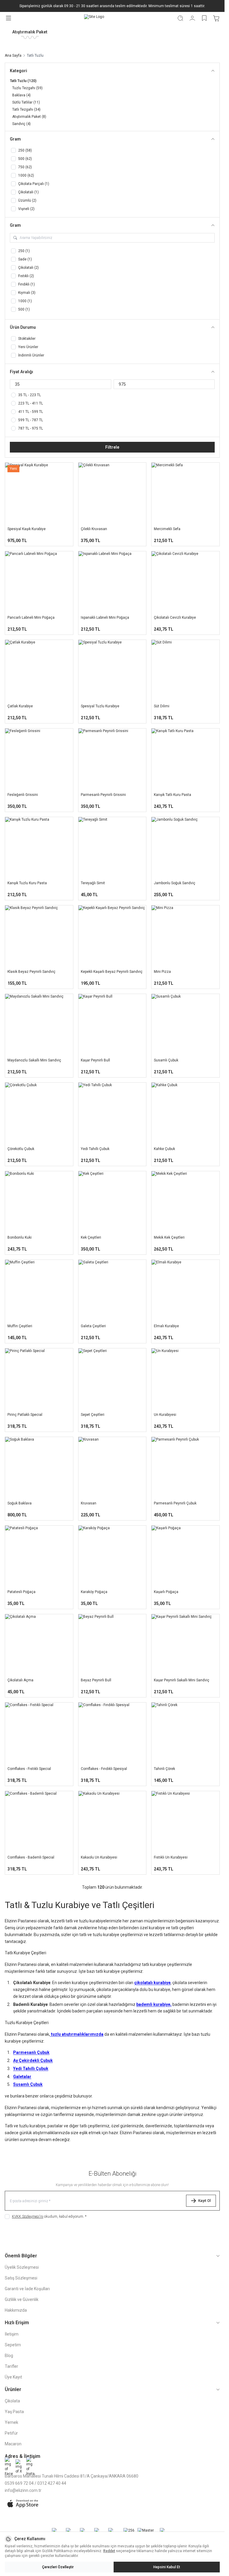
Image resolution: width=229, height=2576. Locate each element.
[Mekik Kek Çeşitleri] (185, 1202)
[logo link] (94, 18)
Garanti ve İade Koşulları (27, 2289)
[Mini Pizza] (185, 936)
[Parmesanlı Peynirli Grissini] (112, 759)
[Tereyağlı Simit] (112, 848)
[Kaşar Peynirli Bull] (112, 1025)
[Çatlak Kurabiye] (39, 670)
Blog (9, 2356)
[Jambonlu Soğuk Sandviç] (185, 848)
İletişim (12, 2334)
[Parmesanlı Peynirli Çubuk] (185, 1468)
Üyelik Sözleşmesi (22, 2267)
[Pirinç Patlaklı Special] (39, 1379)
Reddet (109, 2551)
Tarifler (11, 2366)
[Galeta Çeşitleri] (112, 1290)
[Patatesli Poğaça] (39, 1556)
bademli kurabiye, (154, 2004)
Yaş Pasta (14, 2412)
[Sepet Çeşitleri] (112, 1379)
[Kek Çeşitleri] (112, 1202)
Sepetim (13, 2345)
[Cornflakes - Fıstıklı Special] (39, 1733)
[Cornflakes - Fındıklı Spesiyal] (112, 1733)
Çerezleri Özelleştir (58, 2567)
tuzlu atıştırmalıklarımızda (77, 2034)
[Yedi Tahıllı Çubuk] (112, 1113)
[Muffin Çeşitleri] (39, 1290)
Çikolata (12, 2401)
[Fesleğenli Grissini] (39, 759)
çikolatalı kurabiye (152, 1983)
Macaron (13, 2444)
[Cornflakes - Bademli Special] (39, 1822)
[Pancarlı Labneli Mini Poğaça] (39, 582)
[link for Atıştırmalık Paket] (30, 34)
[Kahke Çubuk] (185, 1113)
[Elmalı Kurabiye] (185, 1290)
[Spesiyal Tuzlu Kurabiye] (112, 670)
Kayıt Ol (205, 2201)
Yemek (11, 2422)
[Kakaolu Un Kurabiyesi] (112, 1822)
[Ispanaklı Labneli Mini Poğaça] (112, 582)
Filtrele (112, 447)
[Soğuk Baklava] (39, 1468)
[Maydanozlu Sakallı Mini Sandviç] (39, 1025)
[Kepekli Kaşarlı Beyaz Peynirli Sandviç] (112, 936)
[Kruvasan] (112, 1468)
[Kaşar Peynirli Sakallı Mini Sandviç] (185, 1645)
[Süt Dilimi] (185, 670)
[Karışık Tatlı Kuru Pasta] (185, 759)
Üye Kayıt (13, 2377)
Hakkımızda (16, 2310)
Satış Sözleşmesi (21, 2278)
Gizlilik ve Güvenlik (22, 2299)
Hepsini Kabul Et (167, 2567)
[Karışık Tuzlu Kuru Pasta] (39, 848)
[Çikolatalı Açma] (39, 1645)
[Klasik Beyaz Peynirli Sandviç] (39, 936)
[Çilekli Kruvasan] (112, 493)
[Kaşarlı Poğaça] (185, 1556)
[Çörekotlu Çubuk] (39, 1113)
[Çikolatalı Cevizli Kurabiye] (185, 582)
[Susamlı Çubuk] (185, 1025)
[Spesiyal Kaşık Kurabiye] (39, 493)
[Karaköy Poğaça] (112, 1556)
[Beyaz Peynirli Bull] (112, 1645)
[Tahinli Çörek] (185, 1733)
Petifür (11, 2433)
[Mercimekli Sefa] (185, 493)
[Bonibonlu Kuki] (39, 1202)
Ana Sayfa (13, 55)
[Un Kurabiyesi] (185, 1379)
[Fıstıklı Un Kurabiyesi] (185, 1822)
